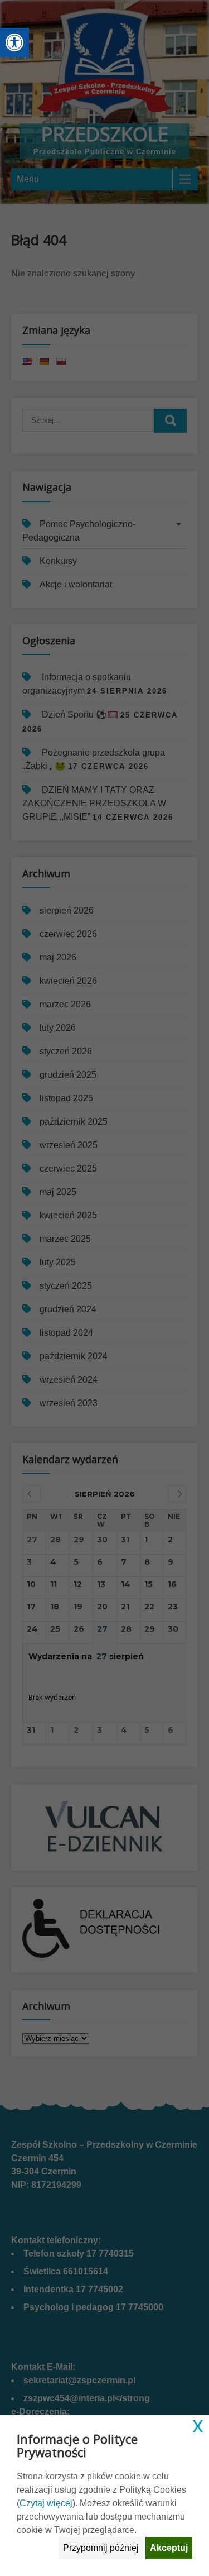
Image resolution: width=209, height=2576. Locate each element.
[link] (14, 42)
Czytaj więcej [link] (46, 2503)
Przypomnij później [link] (101, 2548)
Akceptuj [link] (169, 2548)
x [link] (198, 2425)
